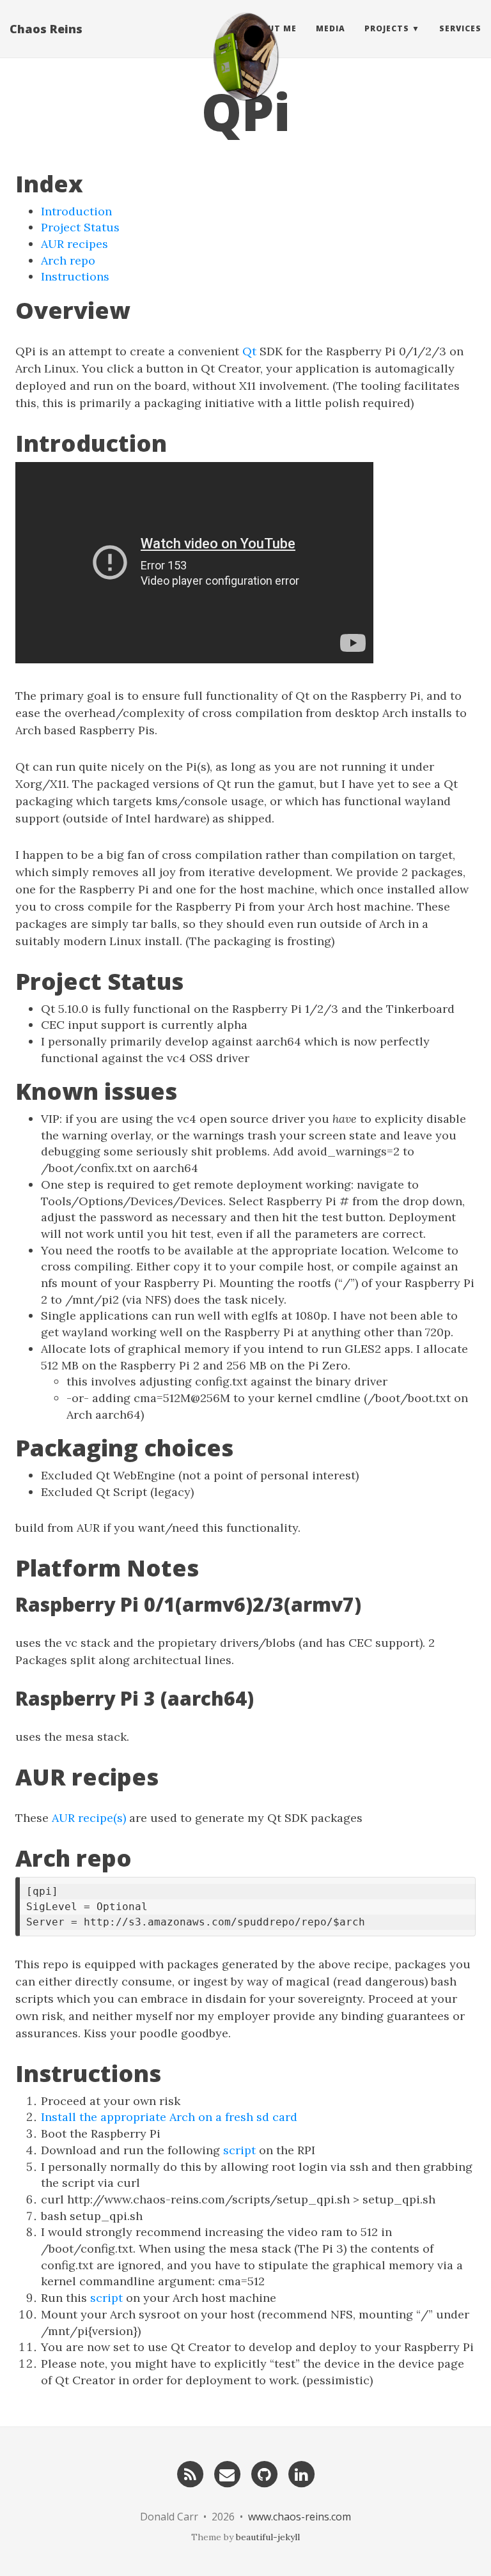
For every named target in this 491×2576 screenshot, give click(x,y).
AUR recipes (74, 244)
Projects (387, 28)
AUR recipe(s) (89, 1818)
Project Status (80, 227)
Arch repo (68, 260)
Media (331, 28)
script (239, 2150)
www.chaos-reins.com (300, 2517)
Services (460, 28)
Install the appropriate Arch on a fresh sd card (169, 2117)
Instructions (75, 276)
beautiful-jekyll (268, 2537)
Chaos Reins (46, 29)
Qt (249, 351)
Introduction (76, 211)
